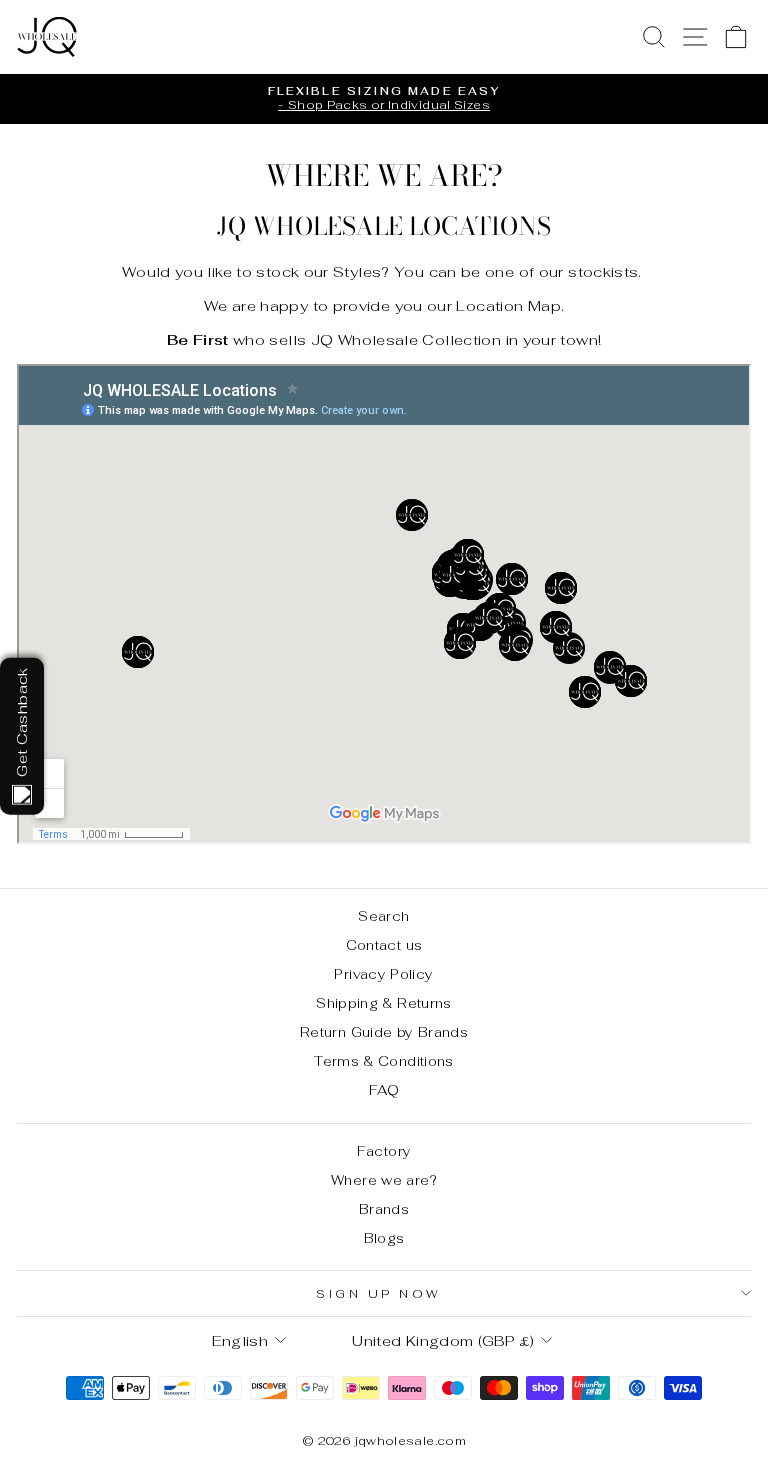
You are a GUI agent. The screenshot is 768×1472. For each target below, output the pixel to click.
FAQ (384, 1090)
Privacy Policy (383, 974)
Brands (384, 1209)
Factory (384, 1151)
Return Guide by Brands (384, 1032)
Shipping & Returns (384, 1003)
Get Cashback (21, 721)
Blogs (384, 1238)
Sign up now (379, 1293)
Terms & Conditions (384, 1061)
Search (383, 916)
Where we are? (384, 1180)
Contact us (384, 945)
